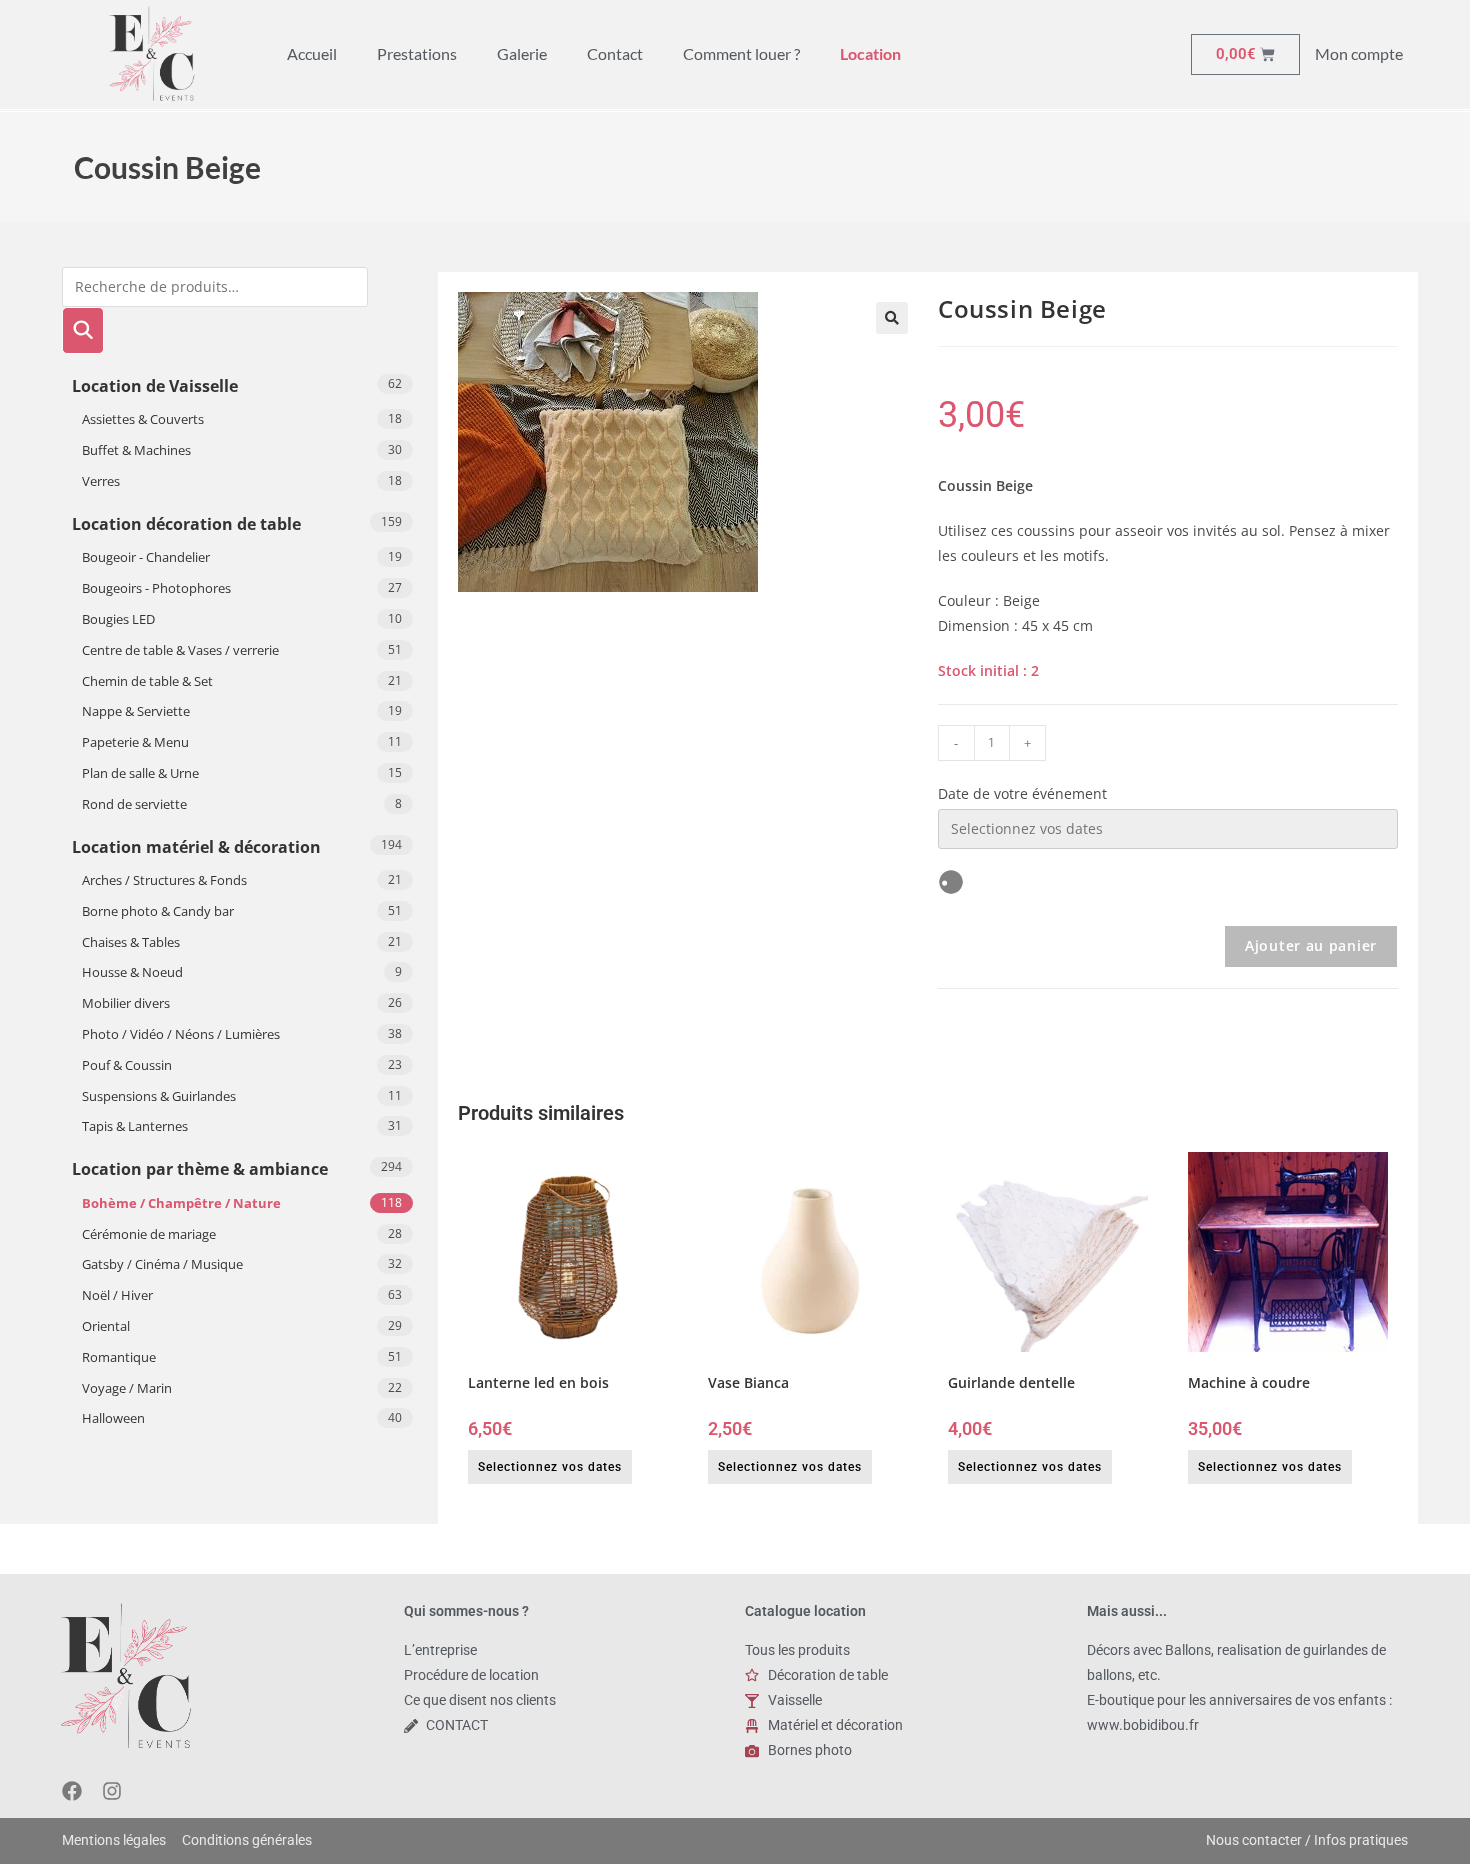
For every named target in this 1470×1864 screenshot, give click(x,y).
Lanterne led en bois (538, 1382)
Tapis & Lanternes (135, 1126)
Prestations (417, 53)
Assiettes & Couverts (143, 419)
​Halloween (113, 1418)
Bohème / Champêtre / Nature (181, 1203)
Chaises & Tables (131, 942)
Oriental (106, 1326)
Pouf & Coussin (127, 1065)
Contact (615, 53)
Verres (101, 481)
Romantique (119, 1357)
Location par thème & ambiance (200, 1169)
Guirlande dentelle (1011, 1382)
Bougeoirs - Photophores (156, 588)
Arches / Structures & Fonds (164, 880)
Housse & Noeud (132, 972)
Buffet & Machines (136, 450)
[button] (892, 318)
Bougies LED (118, 619)
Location (870, 53)
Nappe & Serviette (136, 711)
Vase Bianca (748, 1382)
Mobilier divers (126, 1003)
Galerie (522, 53)
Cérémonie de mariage (149, 1234)
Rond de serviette (134, 804)
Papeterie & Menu (135, 742)
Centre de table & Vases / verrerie (180, 650)
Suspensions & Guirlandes (159, 1096)
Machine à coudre (1249, 1382)
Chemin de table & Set (147, 681)
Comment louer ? (741, 53)
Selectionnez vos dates (550, 1467)
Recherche (83, 330)
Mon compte (1359, 53)
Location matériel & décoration (196, 847)
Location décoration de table (186, 524)
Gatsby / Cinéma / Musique (162, 1264)
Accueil (312, 53)
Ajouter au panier (1311, 945)
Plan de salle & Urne (140, 773)
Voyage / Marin (127, 1388)
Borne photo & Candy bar (158, 911)
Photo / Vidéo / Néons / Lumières (181, 1034)
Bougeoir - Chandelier (146, 557)
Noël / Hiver (117, 1295)
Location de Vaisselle (155, 386)
